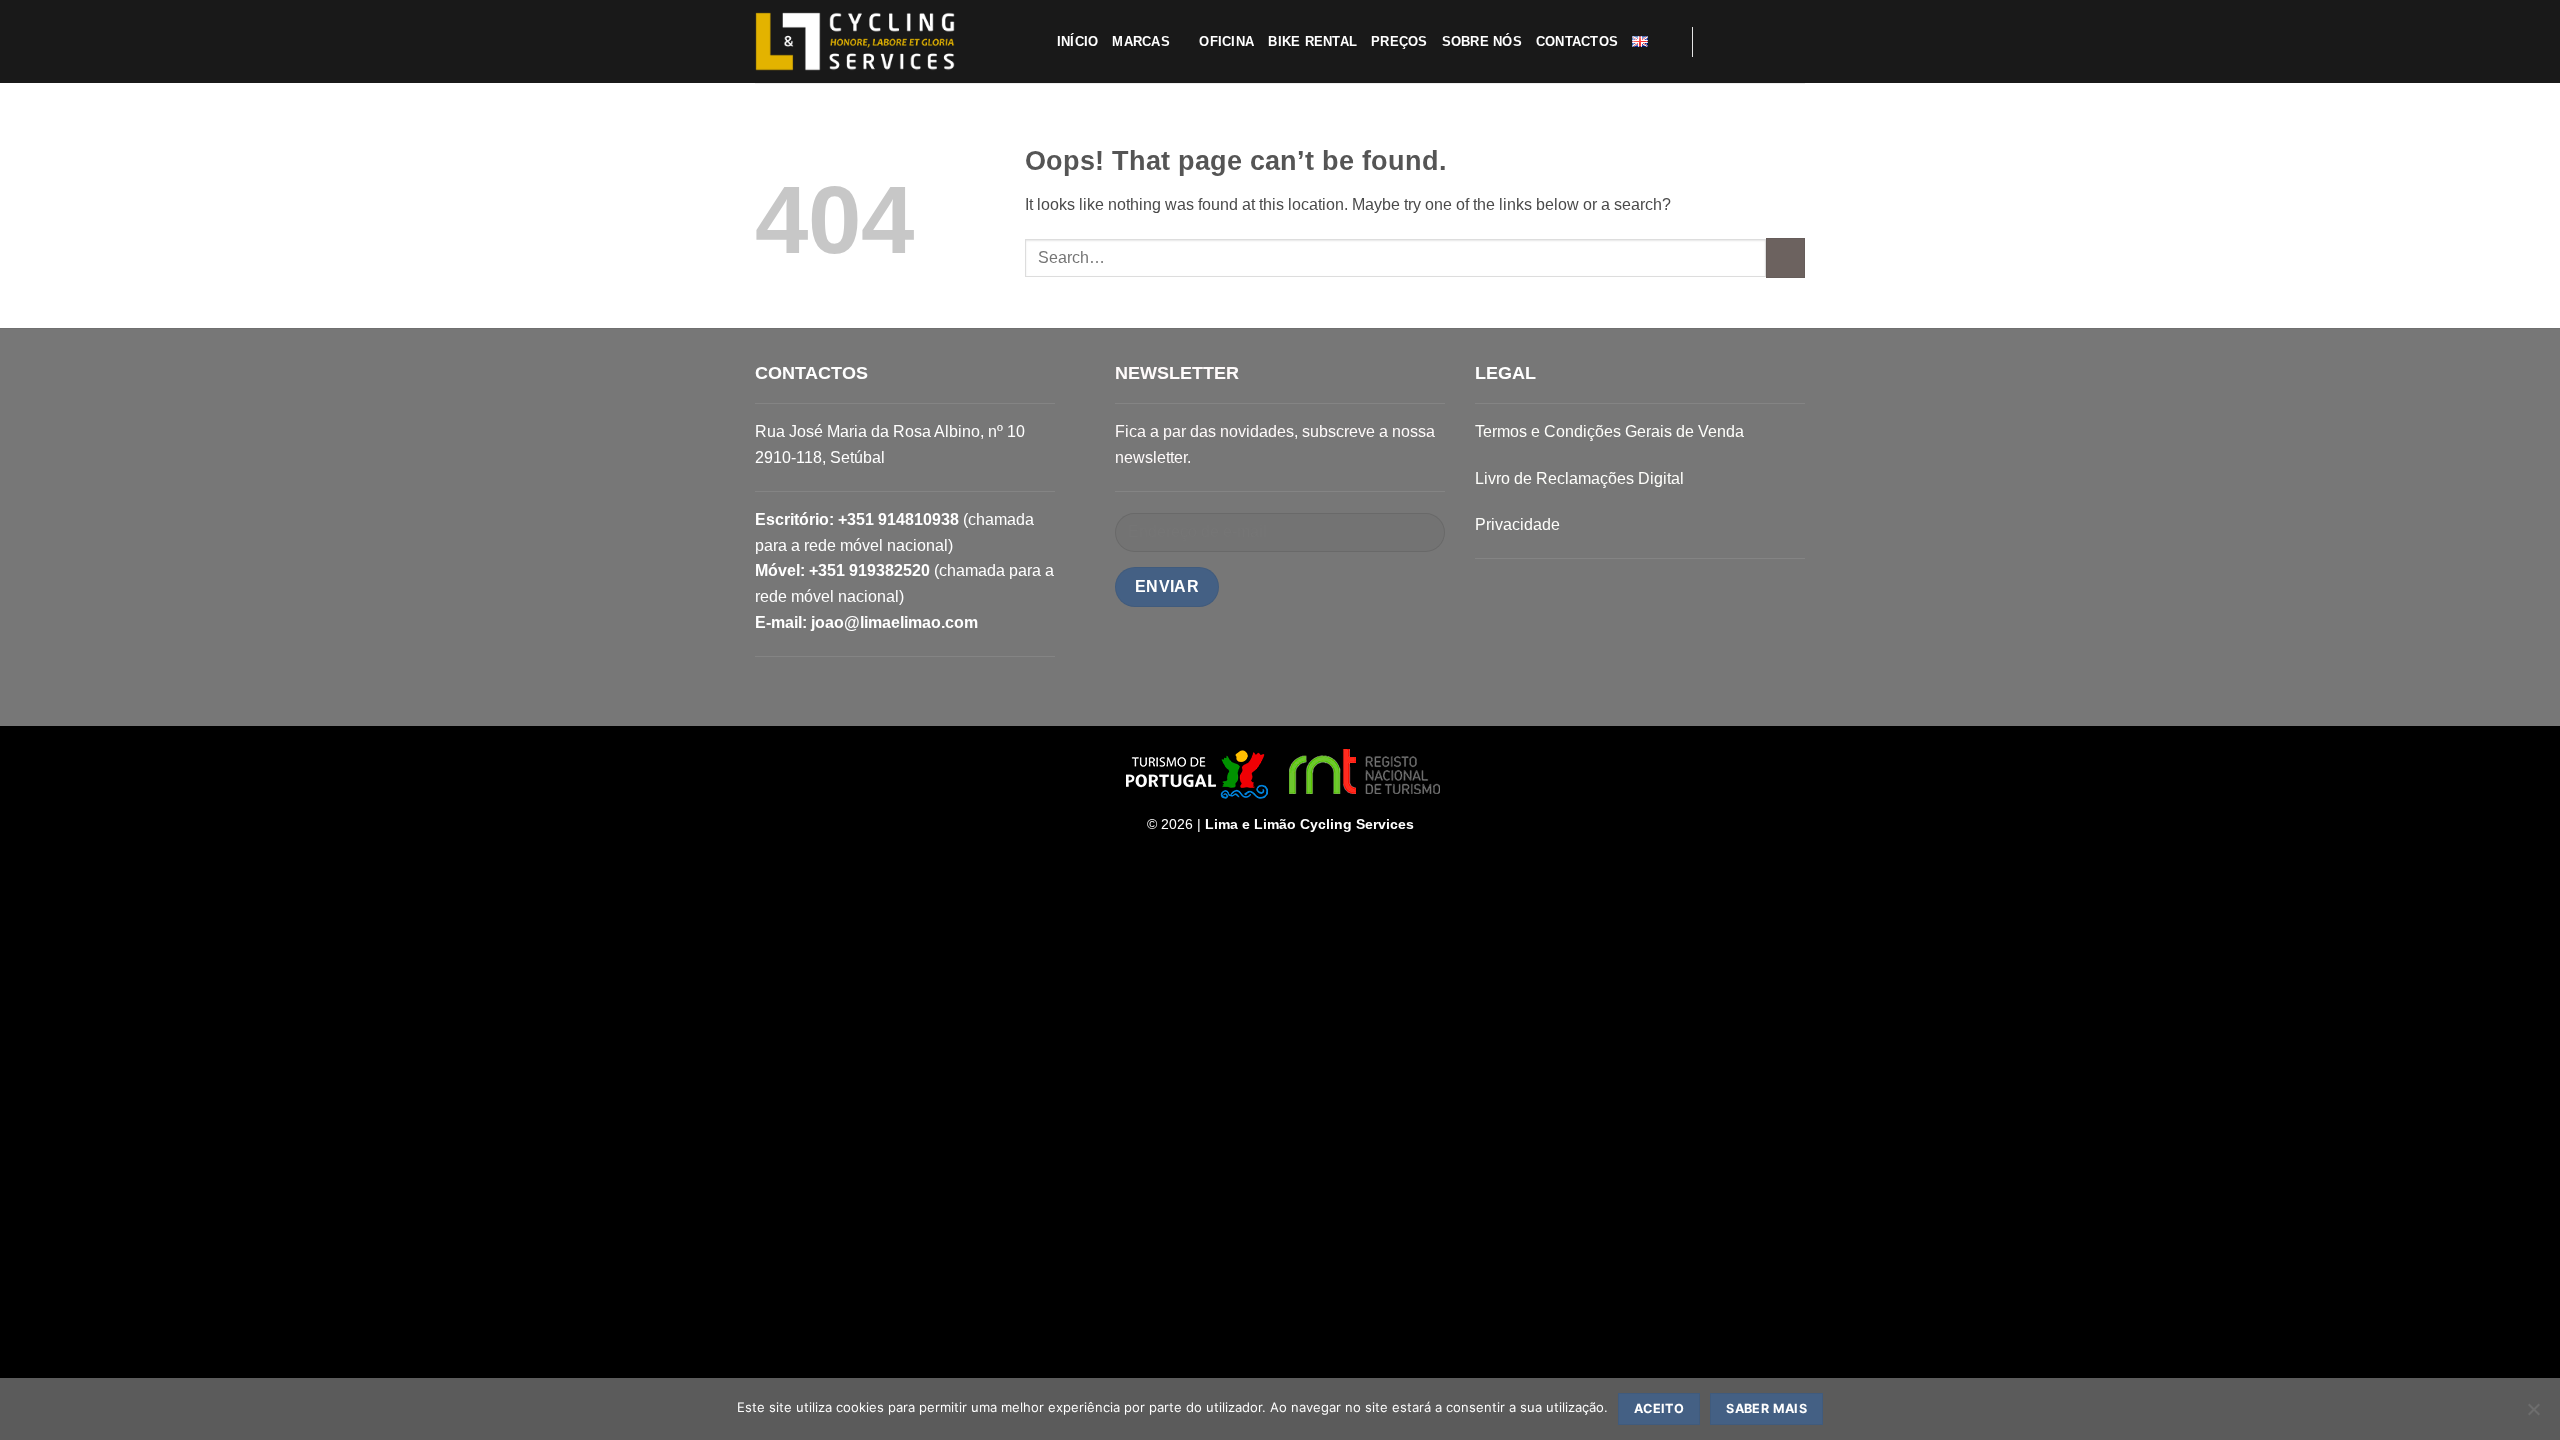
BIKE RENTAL (1312, 41)
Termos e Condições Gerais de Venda (1609, 431)
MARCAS (1141, 41)
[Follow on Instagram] (1740, 41)
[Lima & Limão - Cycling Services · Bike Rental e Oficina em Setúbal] (855, 41)
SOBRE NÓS (1482, 41)
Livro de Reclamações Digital (1579, 478)
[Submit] (1785, 257)
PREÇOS (1399, 41)
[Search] (1669, 41)
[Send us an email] (1766, 41)
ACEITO (1659, 1408)
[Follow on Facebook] (1714, 41)
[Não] (2533, 1415)
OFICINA (1226, 41)
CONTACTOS (1577, 41)
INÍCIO (1078, 41)
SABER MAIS (1766, 1408)
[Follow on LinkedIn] (1792, 41)
